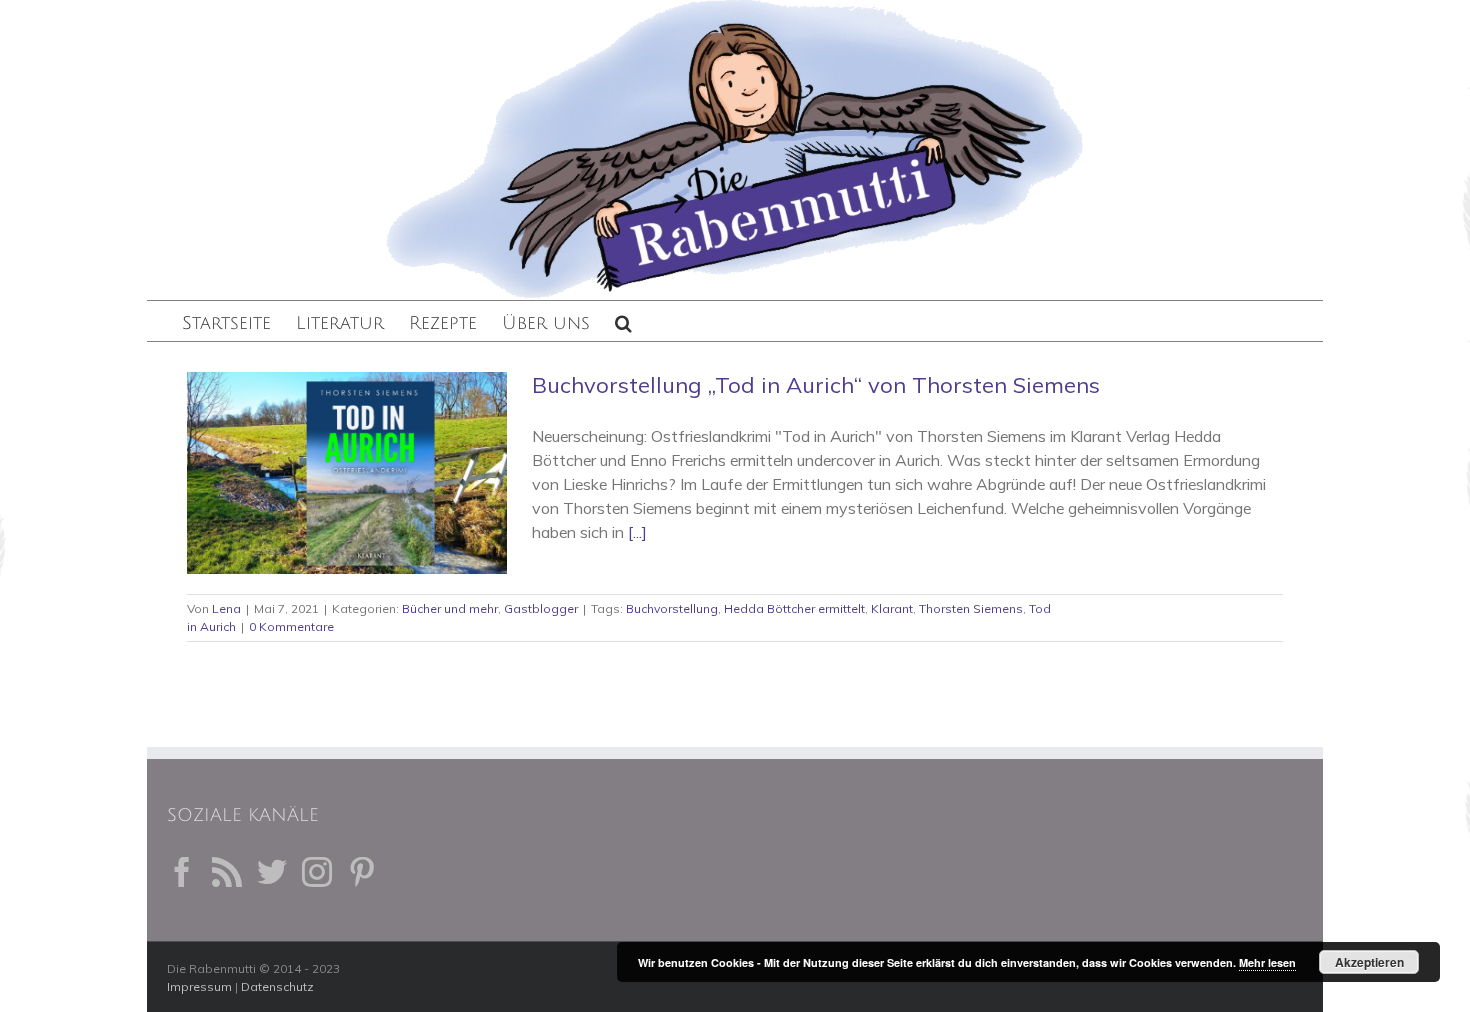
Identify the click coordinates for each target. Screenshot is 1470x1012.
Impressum (199, 986)
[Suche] (623, 321)
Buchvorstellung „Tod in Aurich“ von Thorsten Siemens (816, 385)
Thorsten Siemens (971, 608)
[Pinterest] (362, 872)
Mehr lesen (1267, 962)
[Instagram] (317, 872)
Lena (226, 608)
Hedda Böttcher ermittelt (794, 608)
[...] (637, 532)
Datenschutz (277, 986)
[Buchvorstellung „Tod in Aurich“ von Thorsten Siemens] (347, 473)
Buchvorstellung (672, 608)
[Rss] (227, 872)
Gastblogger (541, 608)
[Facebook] (182, 872)
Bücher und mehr (450, 608)
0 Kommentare (291, 626)
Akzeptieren (1369, 962)
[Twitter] (272, 872)
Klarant (892, 608)
